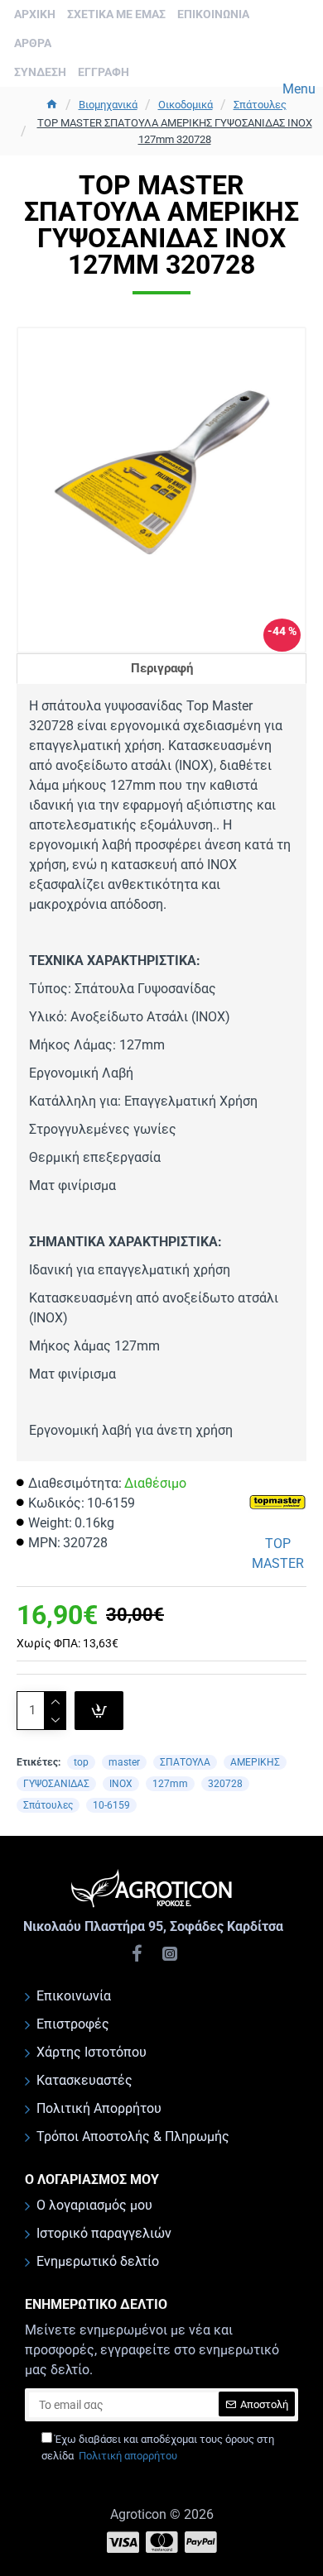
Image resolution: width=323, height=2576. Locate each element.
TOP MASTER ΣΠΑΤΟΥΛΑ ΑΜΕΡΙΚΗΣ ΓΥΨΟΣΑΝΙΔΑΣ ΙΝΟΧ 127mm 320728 (175, 131)
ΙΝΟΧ (121, 1784)
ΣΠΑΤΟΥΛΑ (185, 1762)
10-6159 (111, 1805)
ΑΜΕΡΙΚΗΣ (255, 1762)
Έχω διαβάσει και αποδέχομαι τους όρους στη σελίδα (158, 2447)
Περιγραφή (162, 668)
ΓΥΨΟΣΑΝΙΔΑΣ (56, 1784)
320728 (225, 1784)
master (124, 1762)
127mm (170, 1784)
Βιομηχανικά (108, 105)
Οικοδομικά (186, 105)
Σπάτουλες (260, 105)
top (81, 1762)
